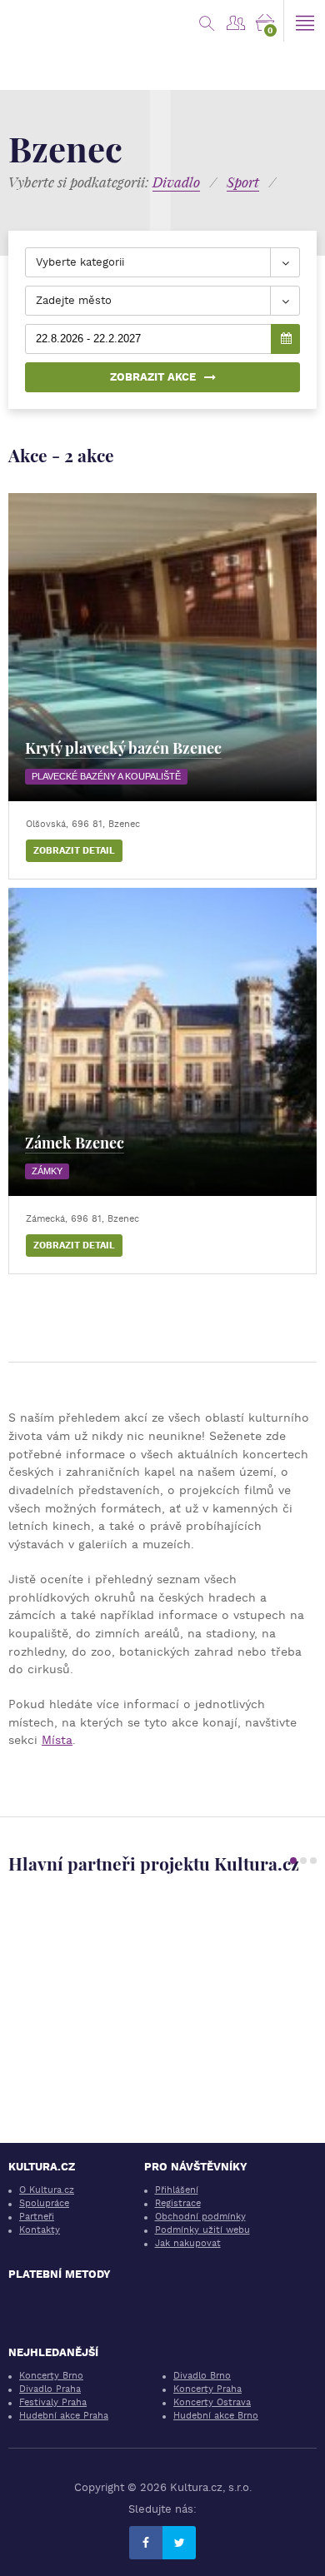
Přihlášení (177, 2190)
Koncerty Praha (207, 2389)
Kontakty (40, 2230)
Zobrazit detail (74, 851)
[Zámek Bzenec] (162, 1042)
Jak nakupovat (188, 2243)
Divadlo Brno (202, 2376)
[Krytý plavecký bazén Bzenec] (162, 647)
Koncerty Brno (51, 2376)
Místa (57, 1740)
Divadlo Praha (50, 2389)
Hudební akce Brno (216, 2416)
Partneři (37, 2217)
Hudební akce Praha (64, 2416)
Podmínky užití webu (202, 2230)
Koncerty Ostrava (212, 2402)
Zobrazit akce (153, 377)
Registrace (178, 2203)
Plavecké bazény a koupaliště (106, 776)
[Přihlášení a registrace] (235, 21)
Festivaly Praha (53, 2402)
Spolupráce (44, 2203)
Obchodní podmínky (200, 2217)
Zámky (47, 1171)
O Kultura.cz (47, 2190)
